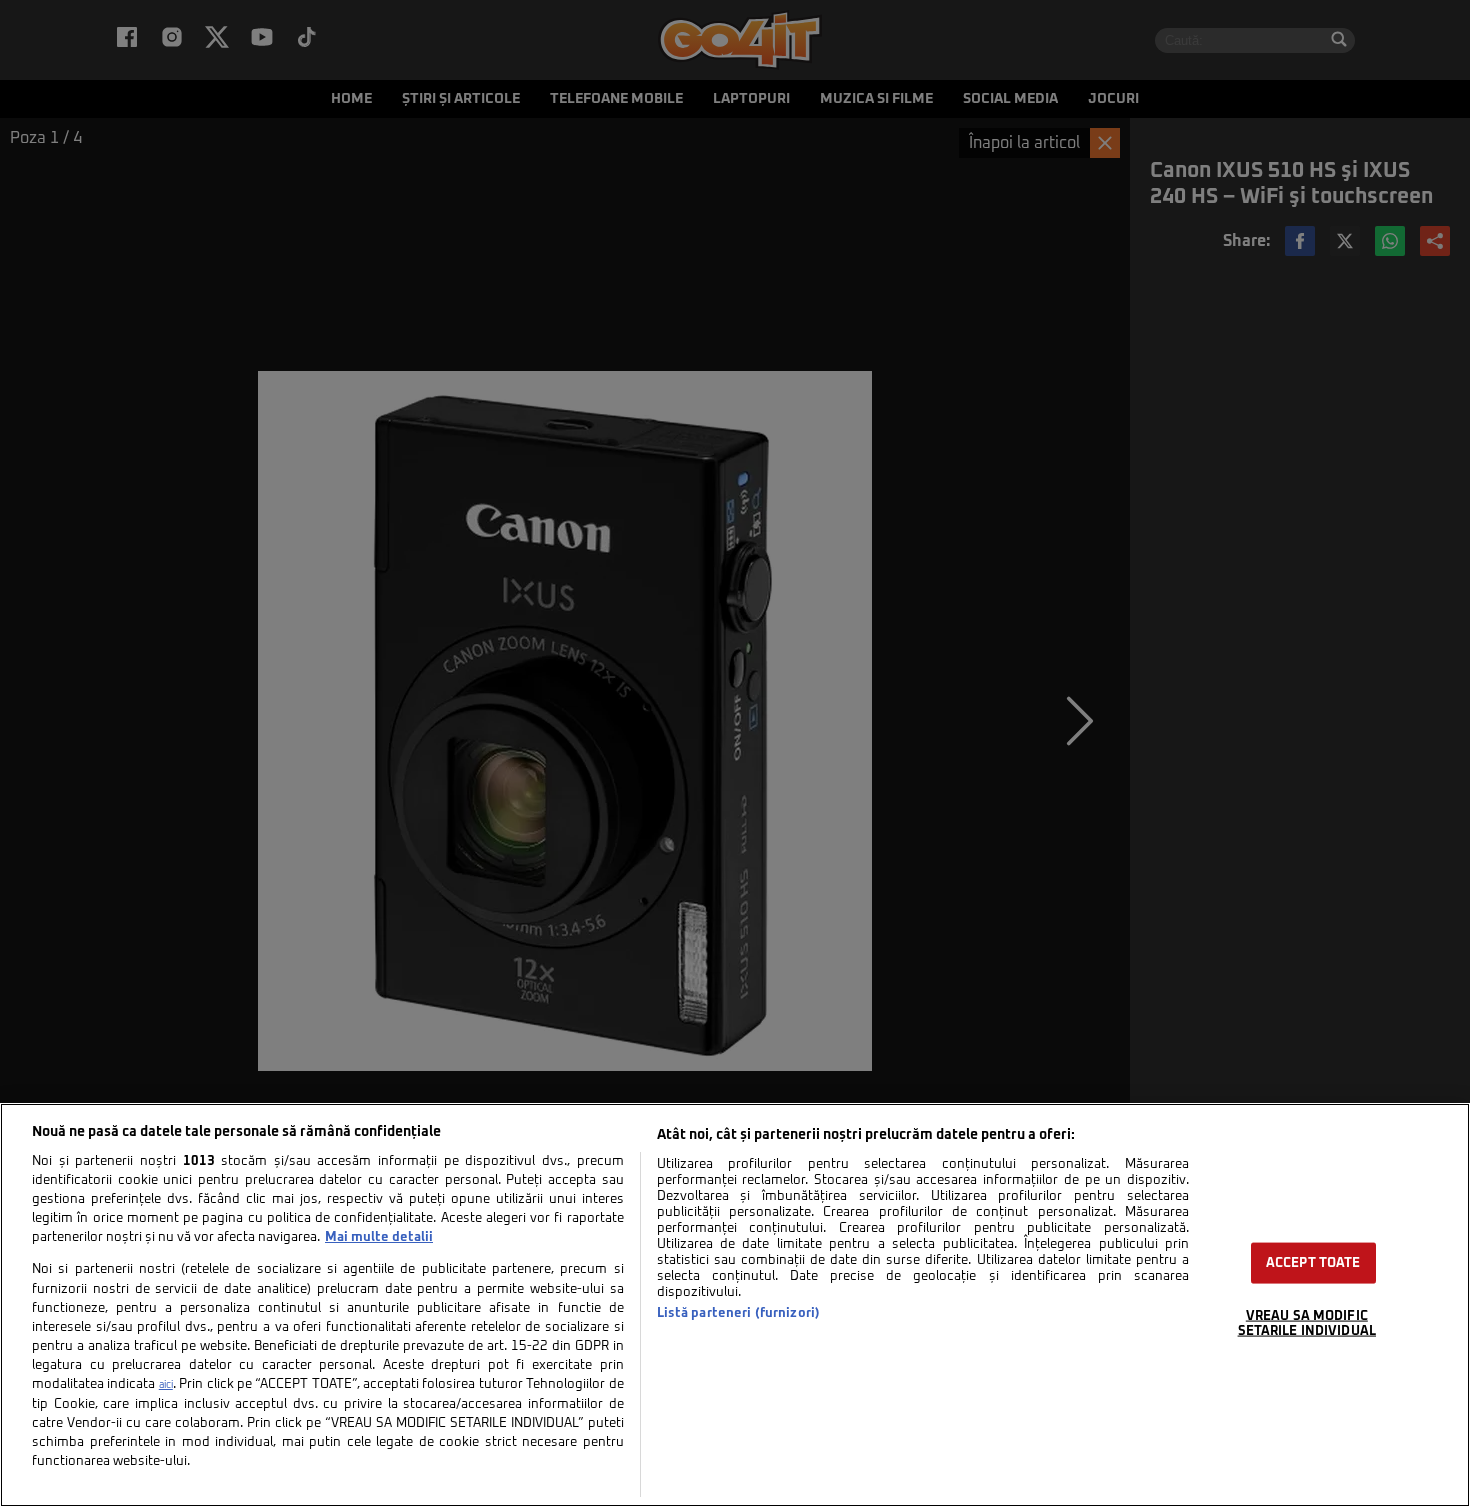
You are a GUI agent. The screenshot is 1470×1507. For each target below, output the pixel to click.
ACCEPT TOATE (1313, 1263)
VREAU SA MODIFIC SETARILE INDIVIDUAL (1307, 1324)
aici (166, 1385)
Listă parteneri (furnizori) (738, 1313)
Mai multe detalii (379, 1237)
